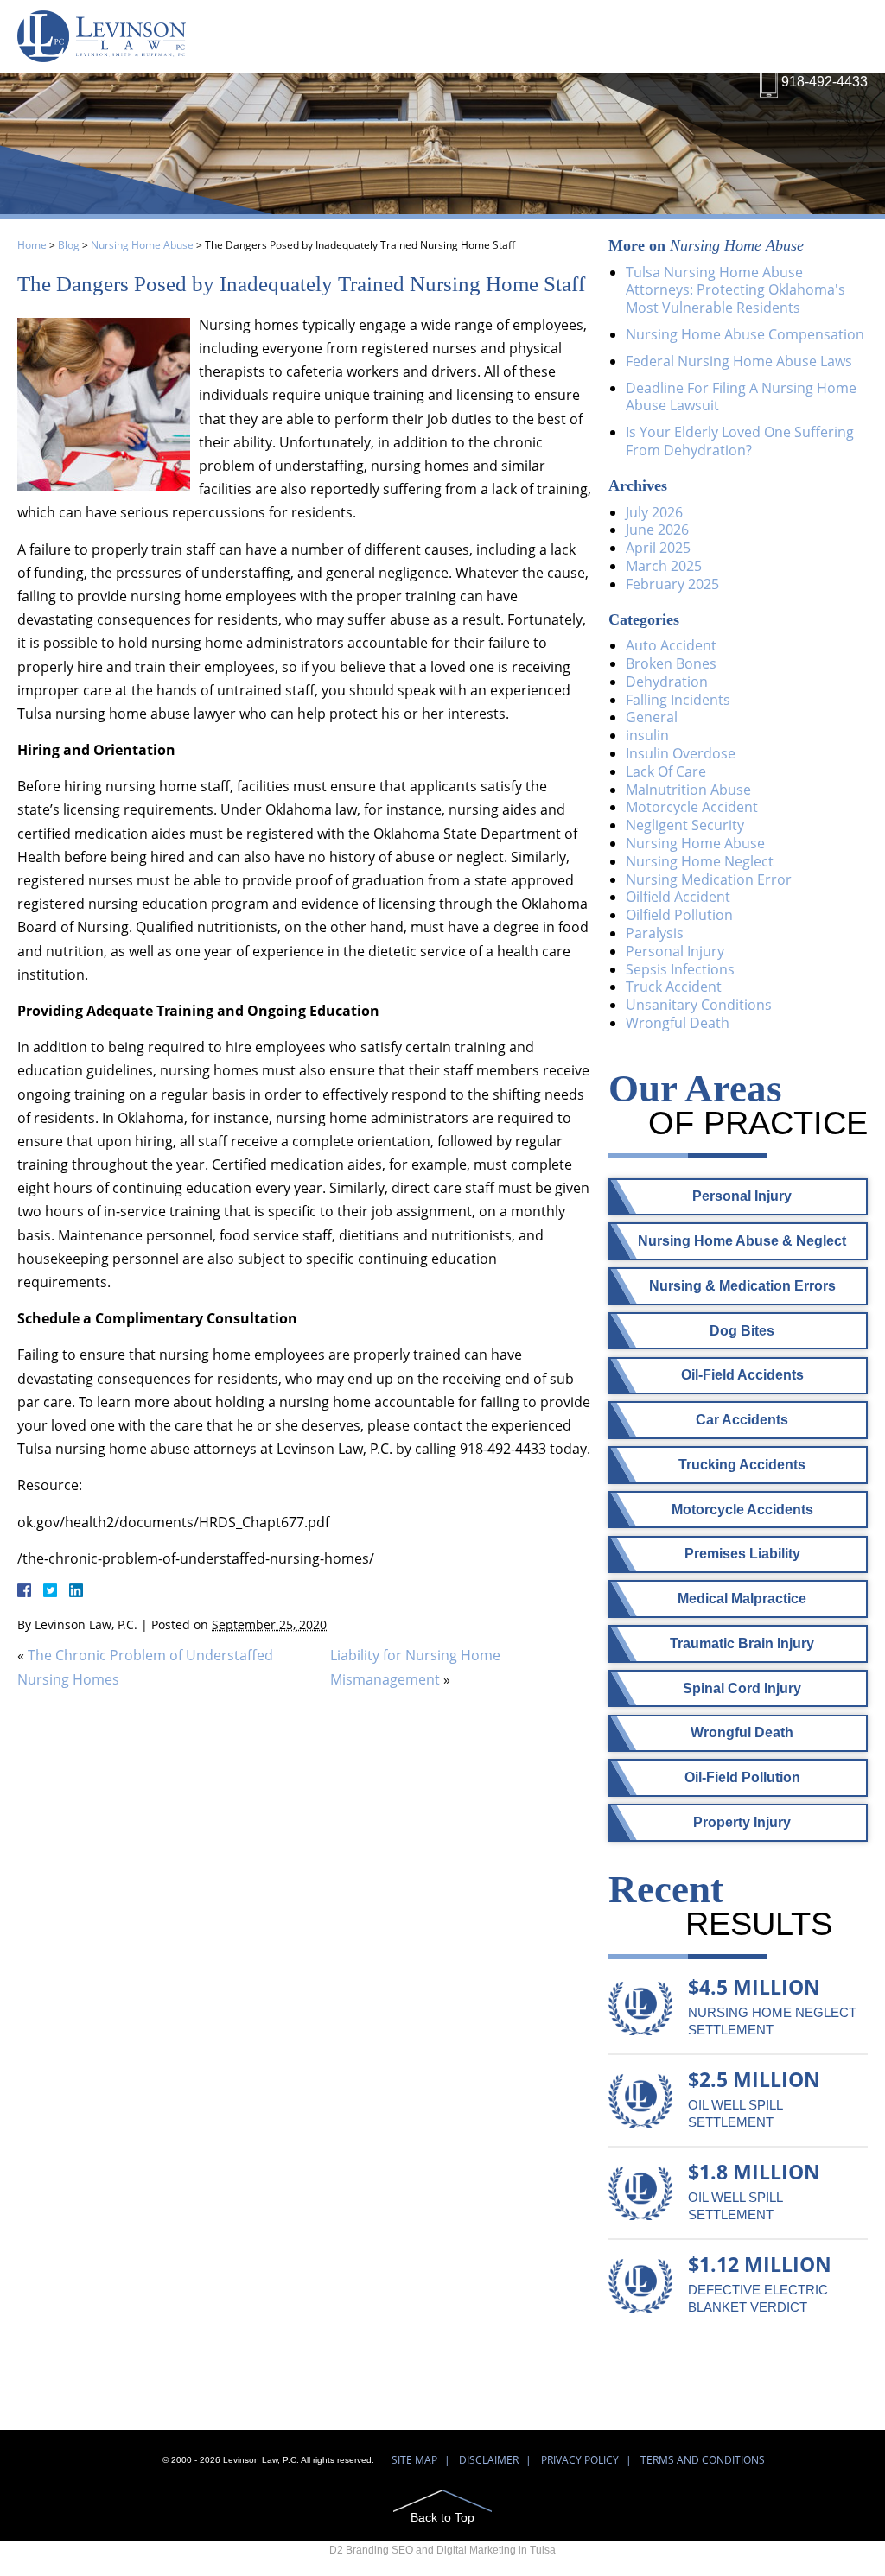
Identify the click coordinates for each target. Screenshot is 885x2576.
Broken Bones (671, 663)
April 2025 (658, 548)
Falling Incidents (678, 700)
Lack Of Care (666, 771)
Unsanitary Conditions (699, 1005)
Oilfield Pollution (679, 915)
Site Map (414, 2460)
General (652, 717)
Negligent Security (685, 825)
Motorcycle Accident (692, 807)
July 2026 (654, 512)
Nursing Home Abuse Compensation (745, 334)
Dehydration (667, 682)
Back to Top (442, 2517)
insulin (647, 735)
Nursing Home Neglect (700, 861)
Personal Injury (675, 951)
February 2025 (672, 584)
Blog (69, 245)
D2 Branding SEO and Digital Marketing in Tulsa (442, 2550)
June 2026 (657, 530)
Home (32, 245)
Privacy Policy (580, 2460)
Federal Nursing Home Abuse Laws (739, 361)
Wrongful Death (678, 1023)
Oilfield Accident (678, 897)
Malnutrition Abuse (688, 790)
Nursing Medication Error (709, 879)
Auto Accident (671, 645)
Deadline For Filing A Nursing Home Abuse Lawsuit (741, 397)
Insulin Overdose (681, 753)
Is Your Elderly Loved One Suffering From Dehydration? (740, 441)
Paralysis (655, 933)
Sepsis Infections (680, 969)
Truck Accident (674, 987)
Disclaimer (489, 2460)
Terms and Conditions (703, 2460)
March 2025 (664, 566)
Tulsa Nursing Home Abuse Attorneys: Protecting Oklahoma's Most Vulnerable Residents (735, 290)
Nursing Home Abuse (142, 245)
